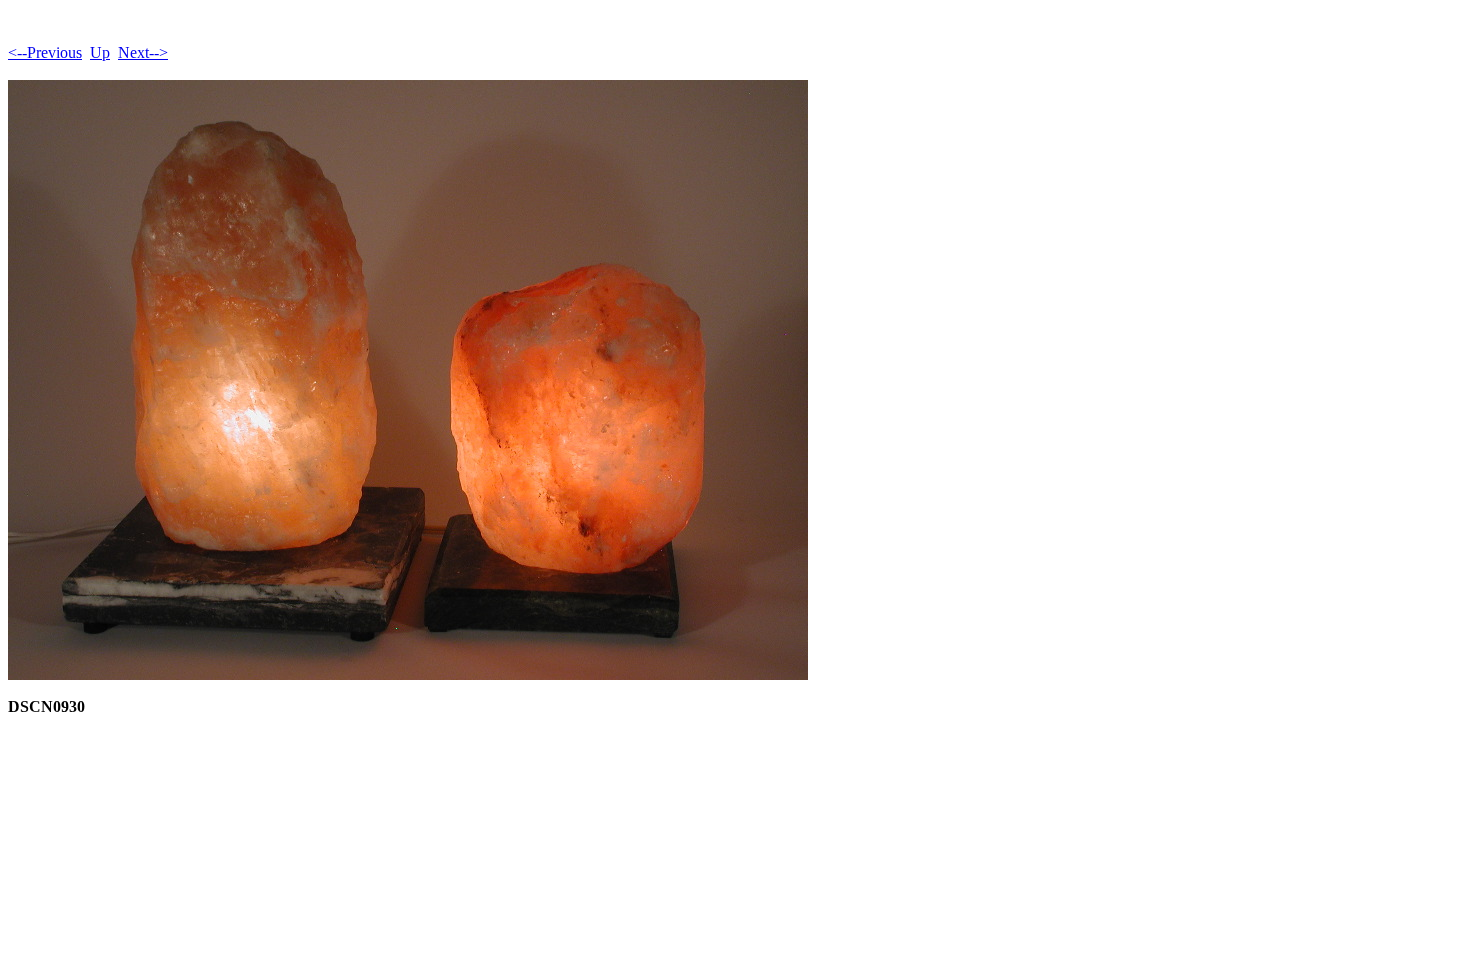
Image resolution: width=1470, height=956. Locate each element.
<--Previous (45, 52)
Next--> (143, 52)
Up (100, 52)
